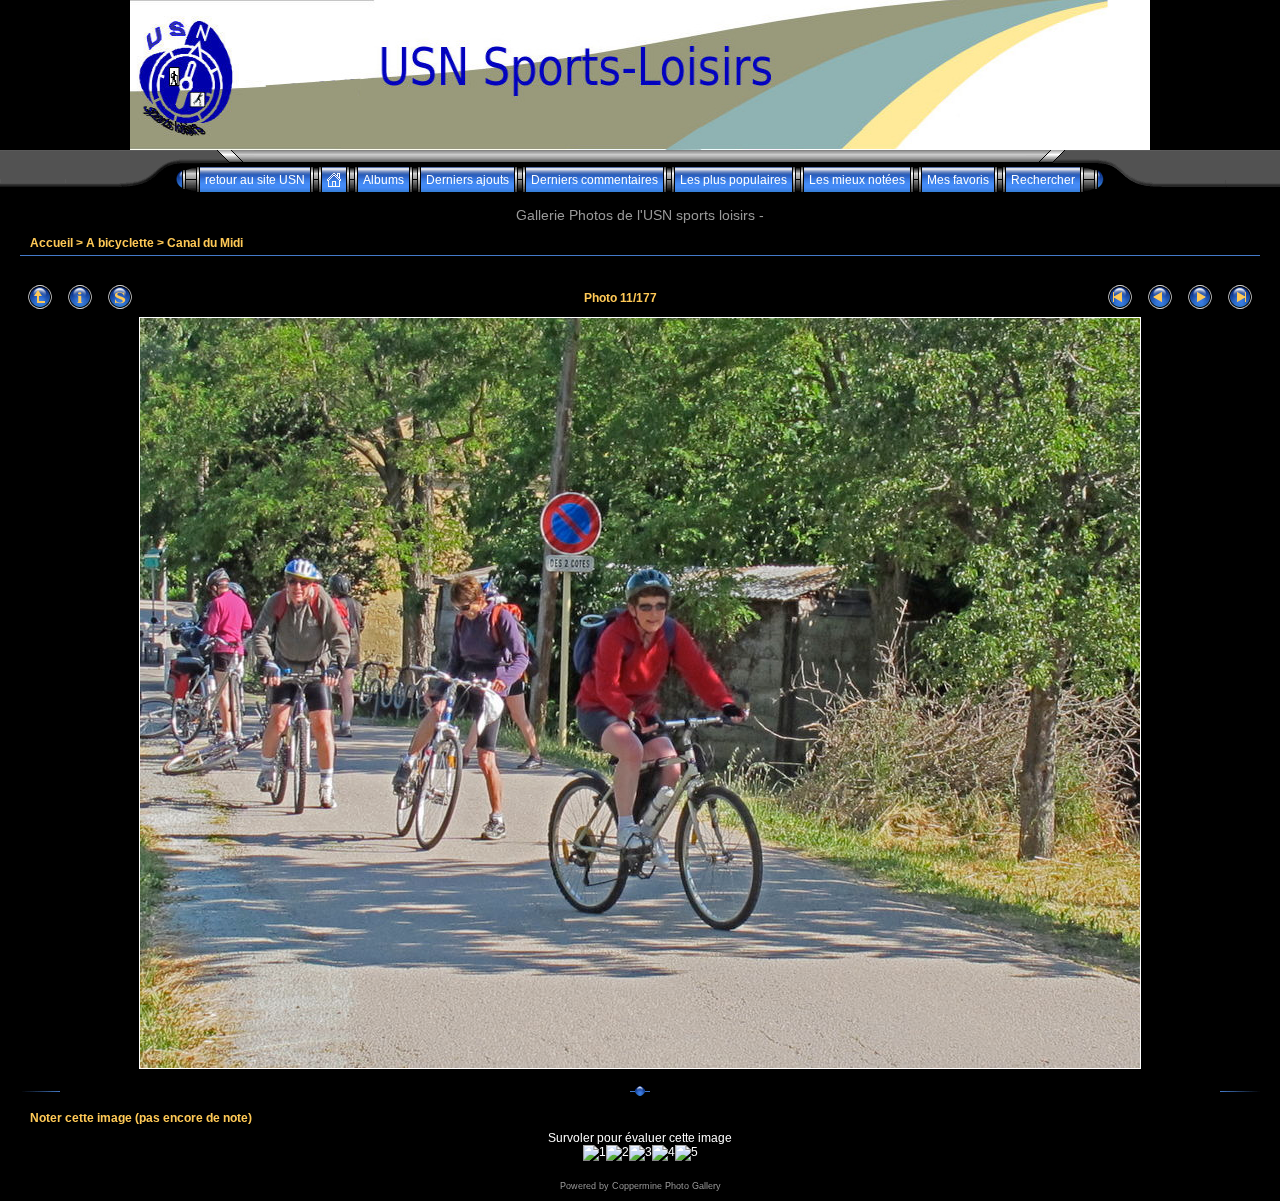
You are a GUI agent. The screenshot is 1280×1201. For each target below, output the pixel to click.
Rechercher (1043, 180)
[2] (617, 1153)
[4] (663, 1153)
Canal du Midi (205, 243)
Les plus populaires (733, 180)
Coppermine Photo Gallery (666, 1186)
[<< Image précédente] (1160, 297)
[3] (640, 1153)
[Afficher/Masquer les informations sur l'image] (80, 297)
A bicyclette (120, 243)
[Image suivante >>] (1200, 297)
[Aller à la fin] (1240, 297)
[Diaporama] (120, 297)
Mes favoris (958, 180)
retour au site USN (255, 180)
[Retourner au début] (1120, 297)
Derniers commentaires (594, 180)
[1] (594, 1153)
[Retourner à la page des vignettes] (40, 297)
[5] (686, 1153)
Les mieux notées (857, 180)
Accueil (51, 243)
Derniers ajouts (467, 180)
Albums (383, 180)
